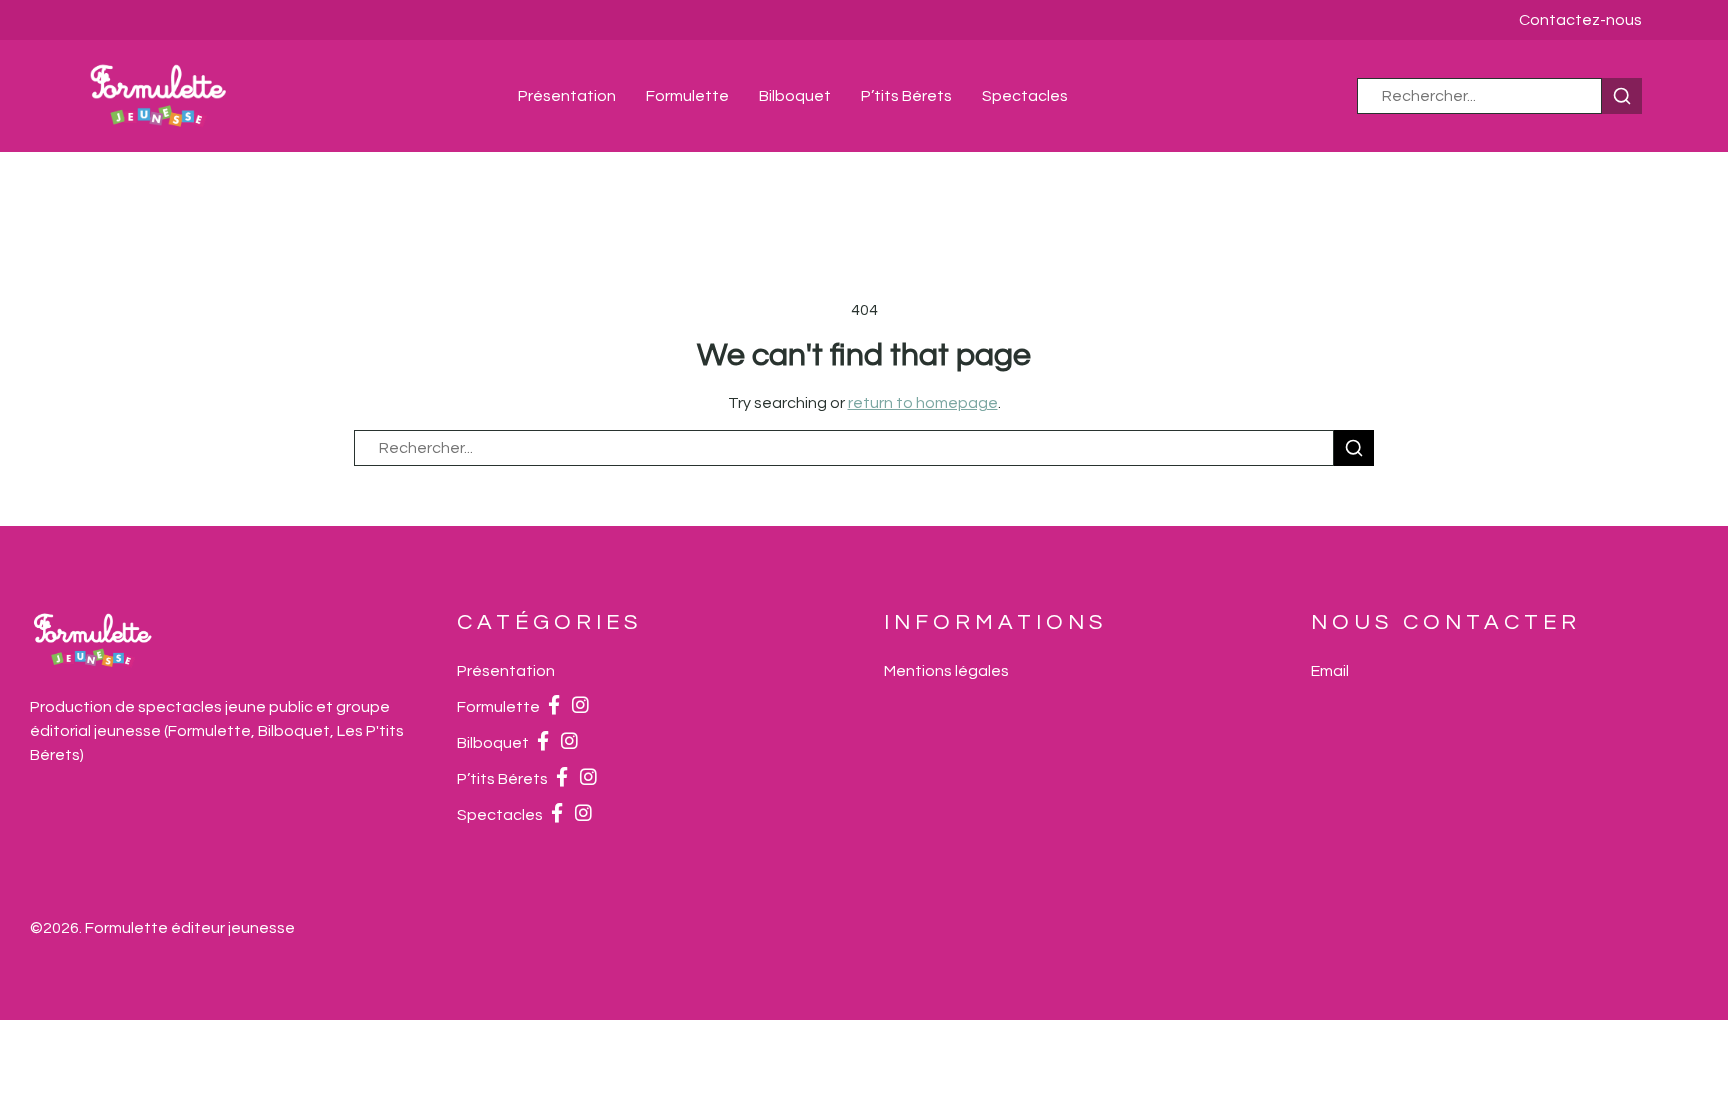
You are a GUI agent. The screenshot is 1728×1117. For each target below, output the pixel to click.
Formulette (687, 96)
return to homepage (923, 403)
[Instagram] (580, 707)
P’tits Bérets (906, 96)
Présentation (567, 96)
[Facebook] (554, 707)
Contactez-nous (1580, 20)
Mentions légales (946, 671)
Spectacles (1025, 96)
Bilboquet (795, 96)
